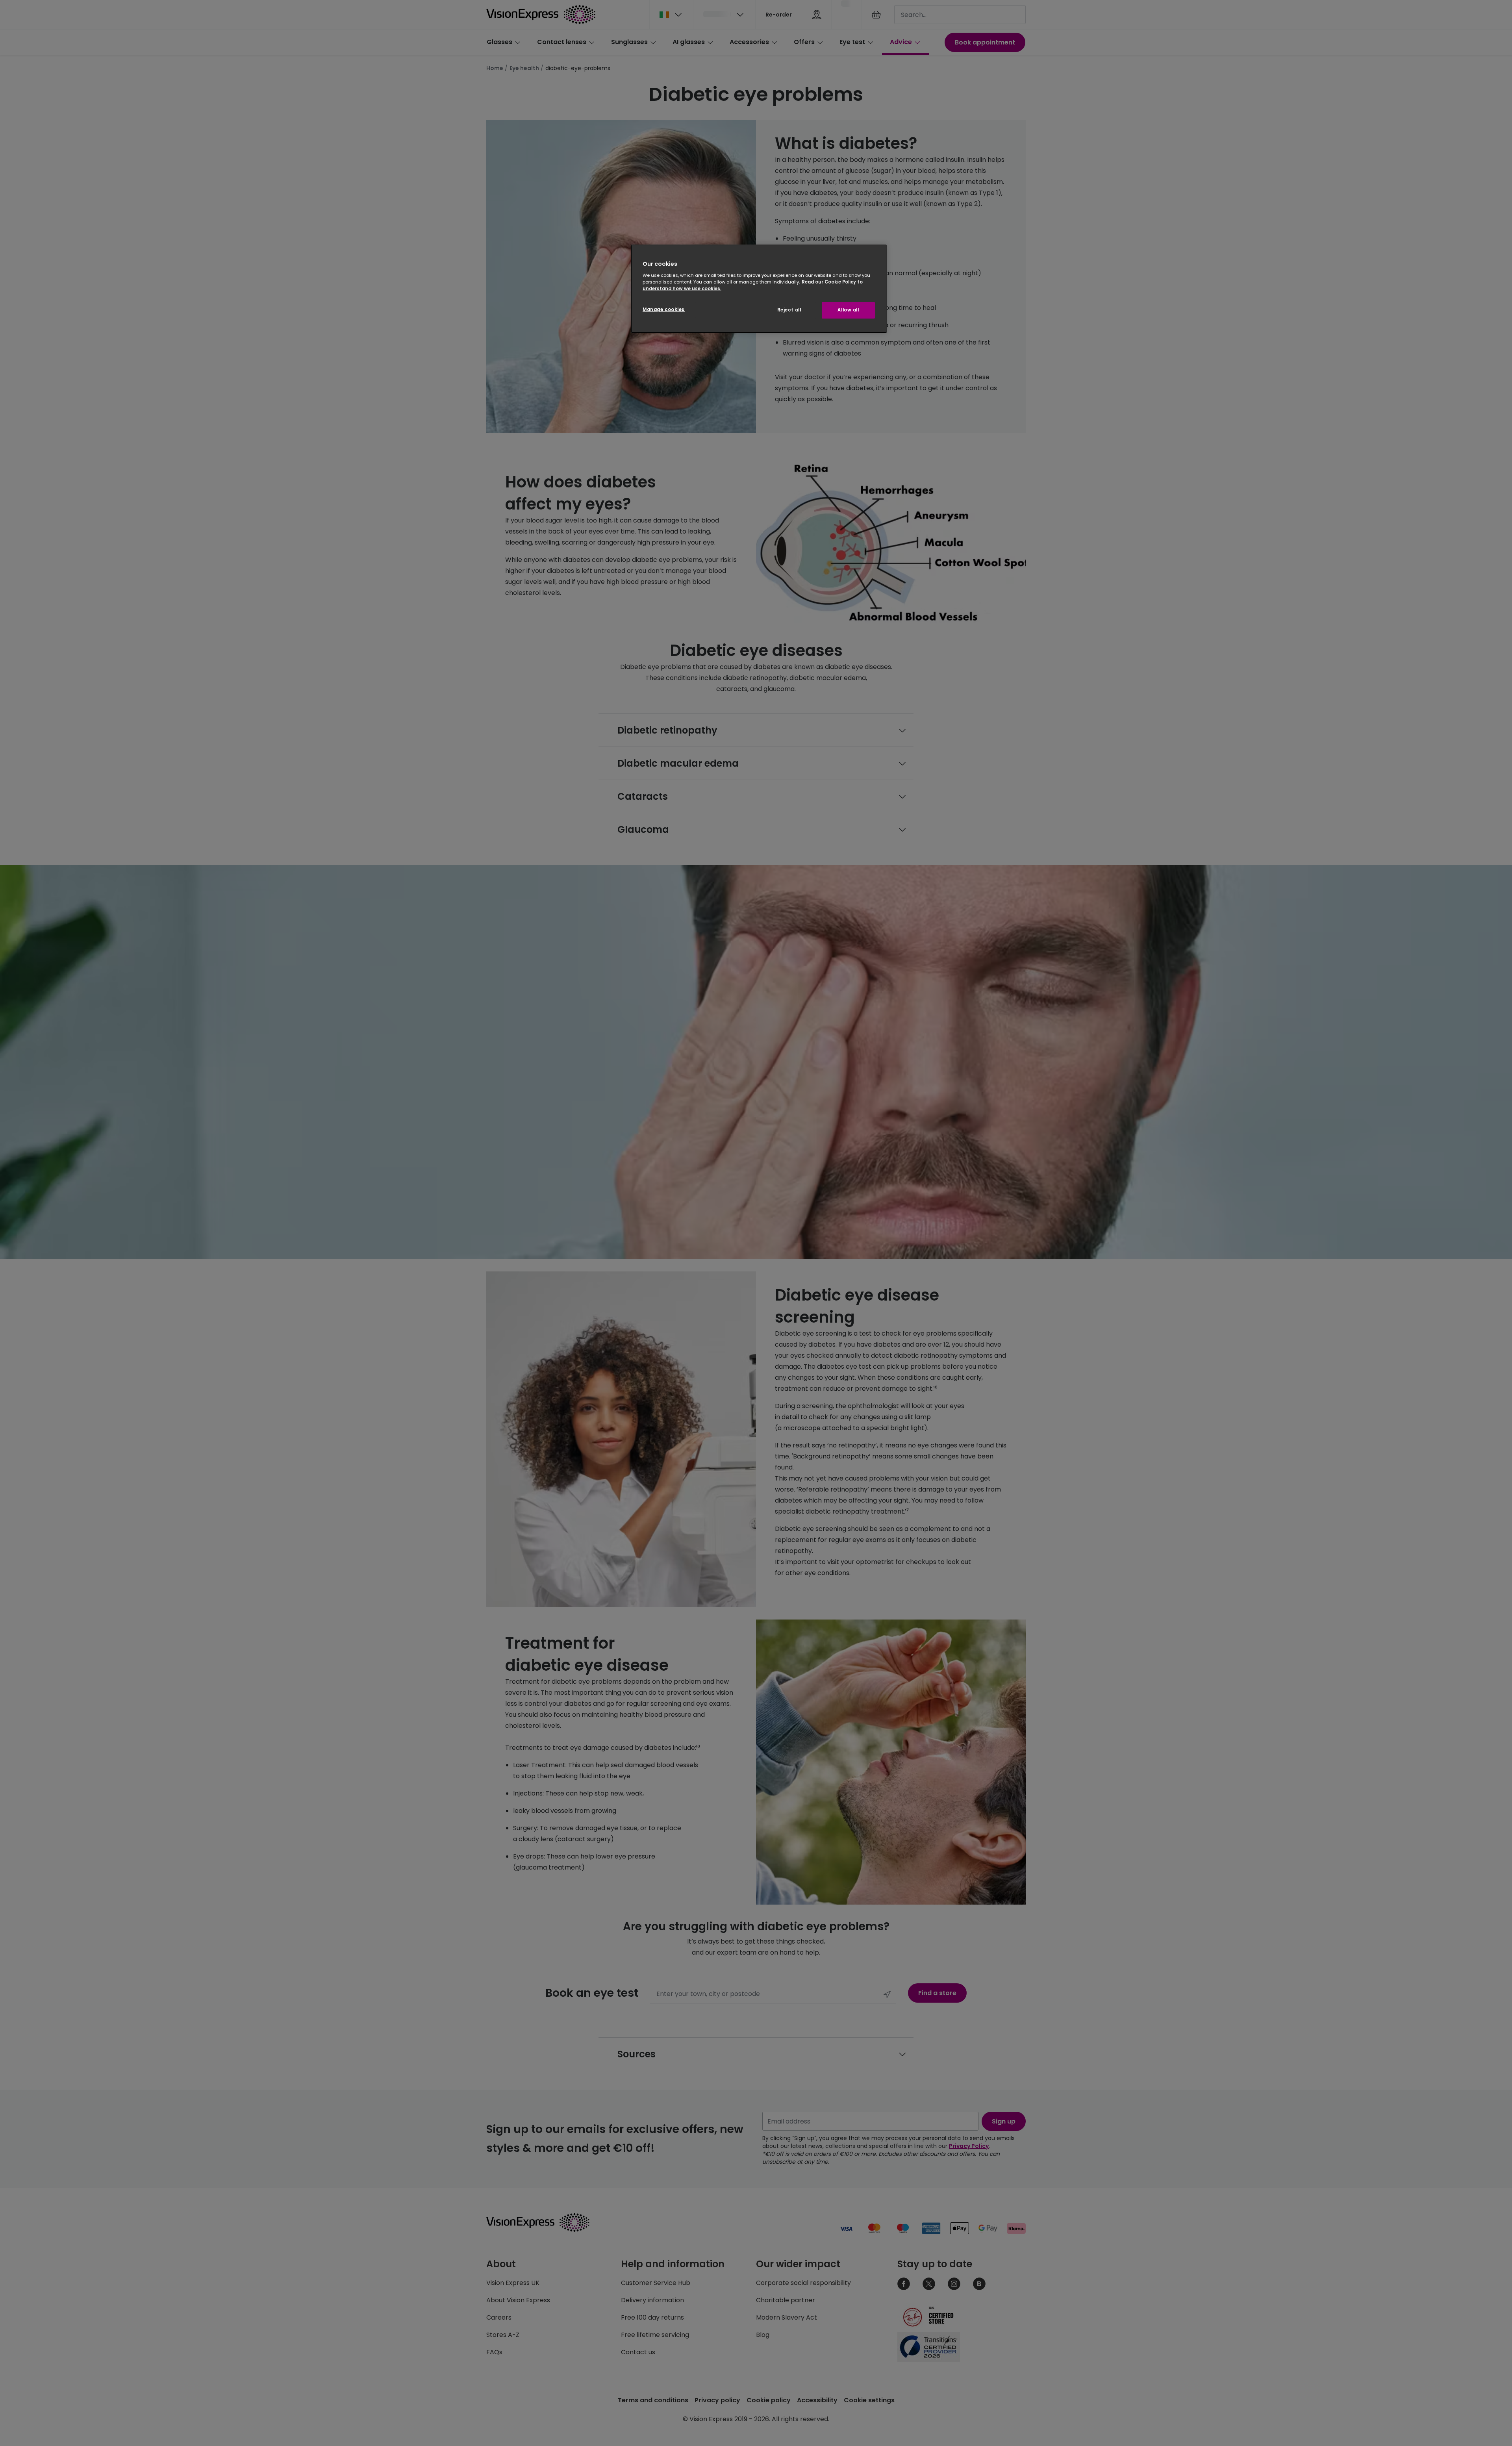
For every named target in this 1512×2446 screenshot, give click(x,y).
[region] (759, 289)
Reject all (789, 310)
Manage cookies (664, 309)
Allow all (848, 310)
